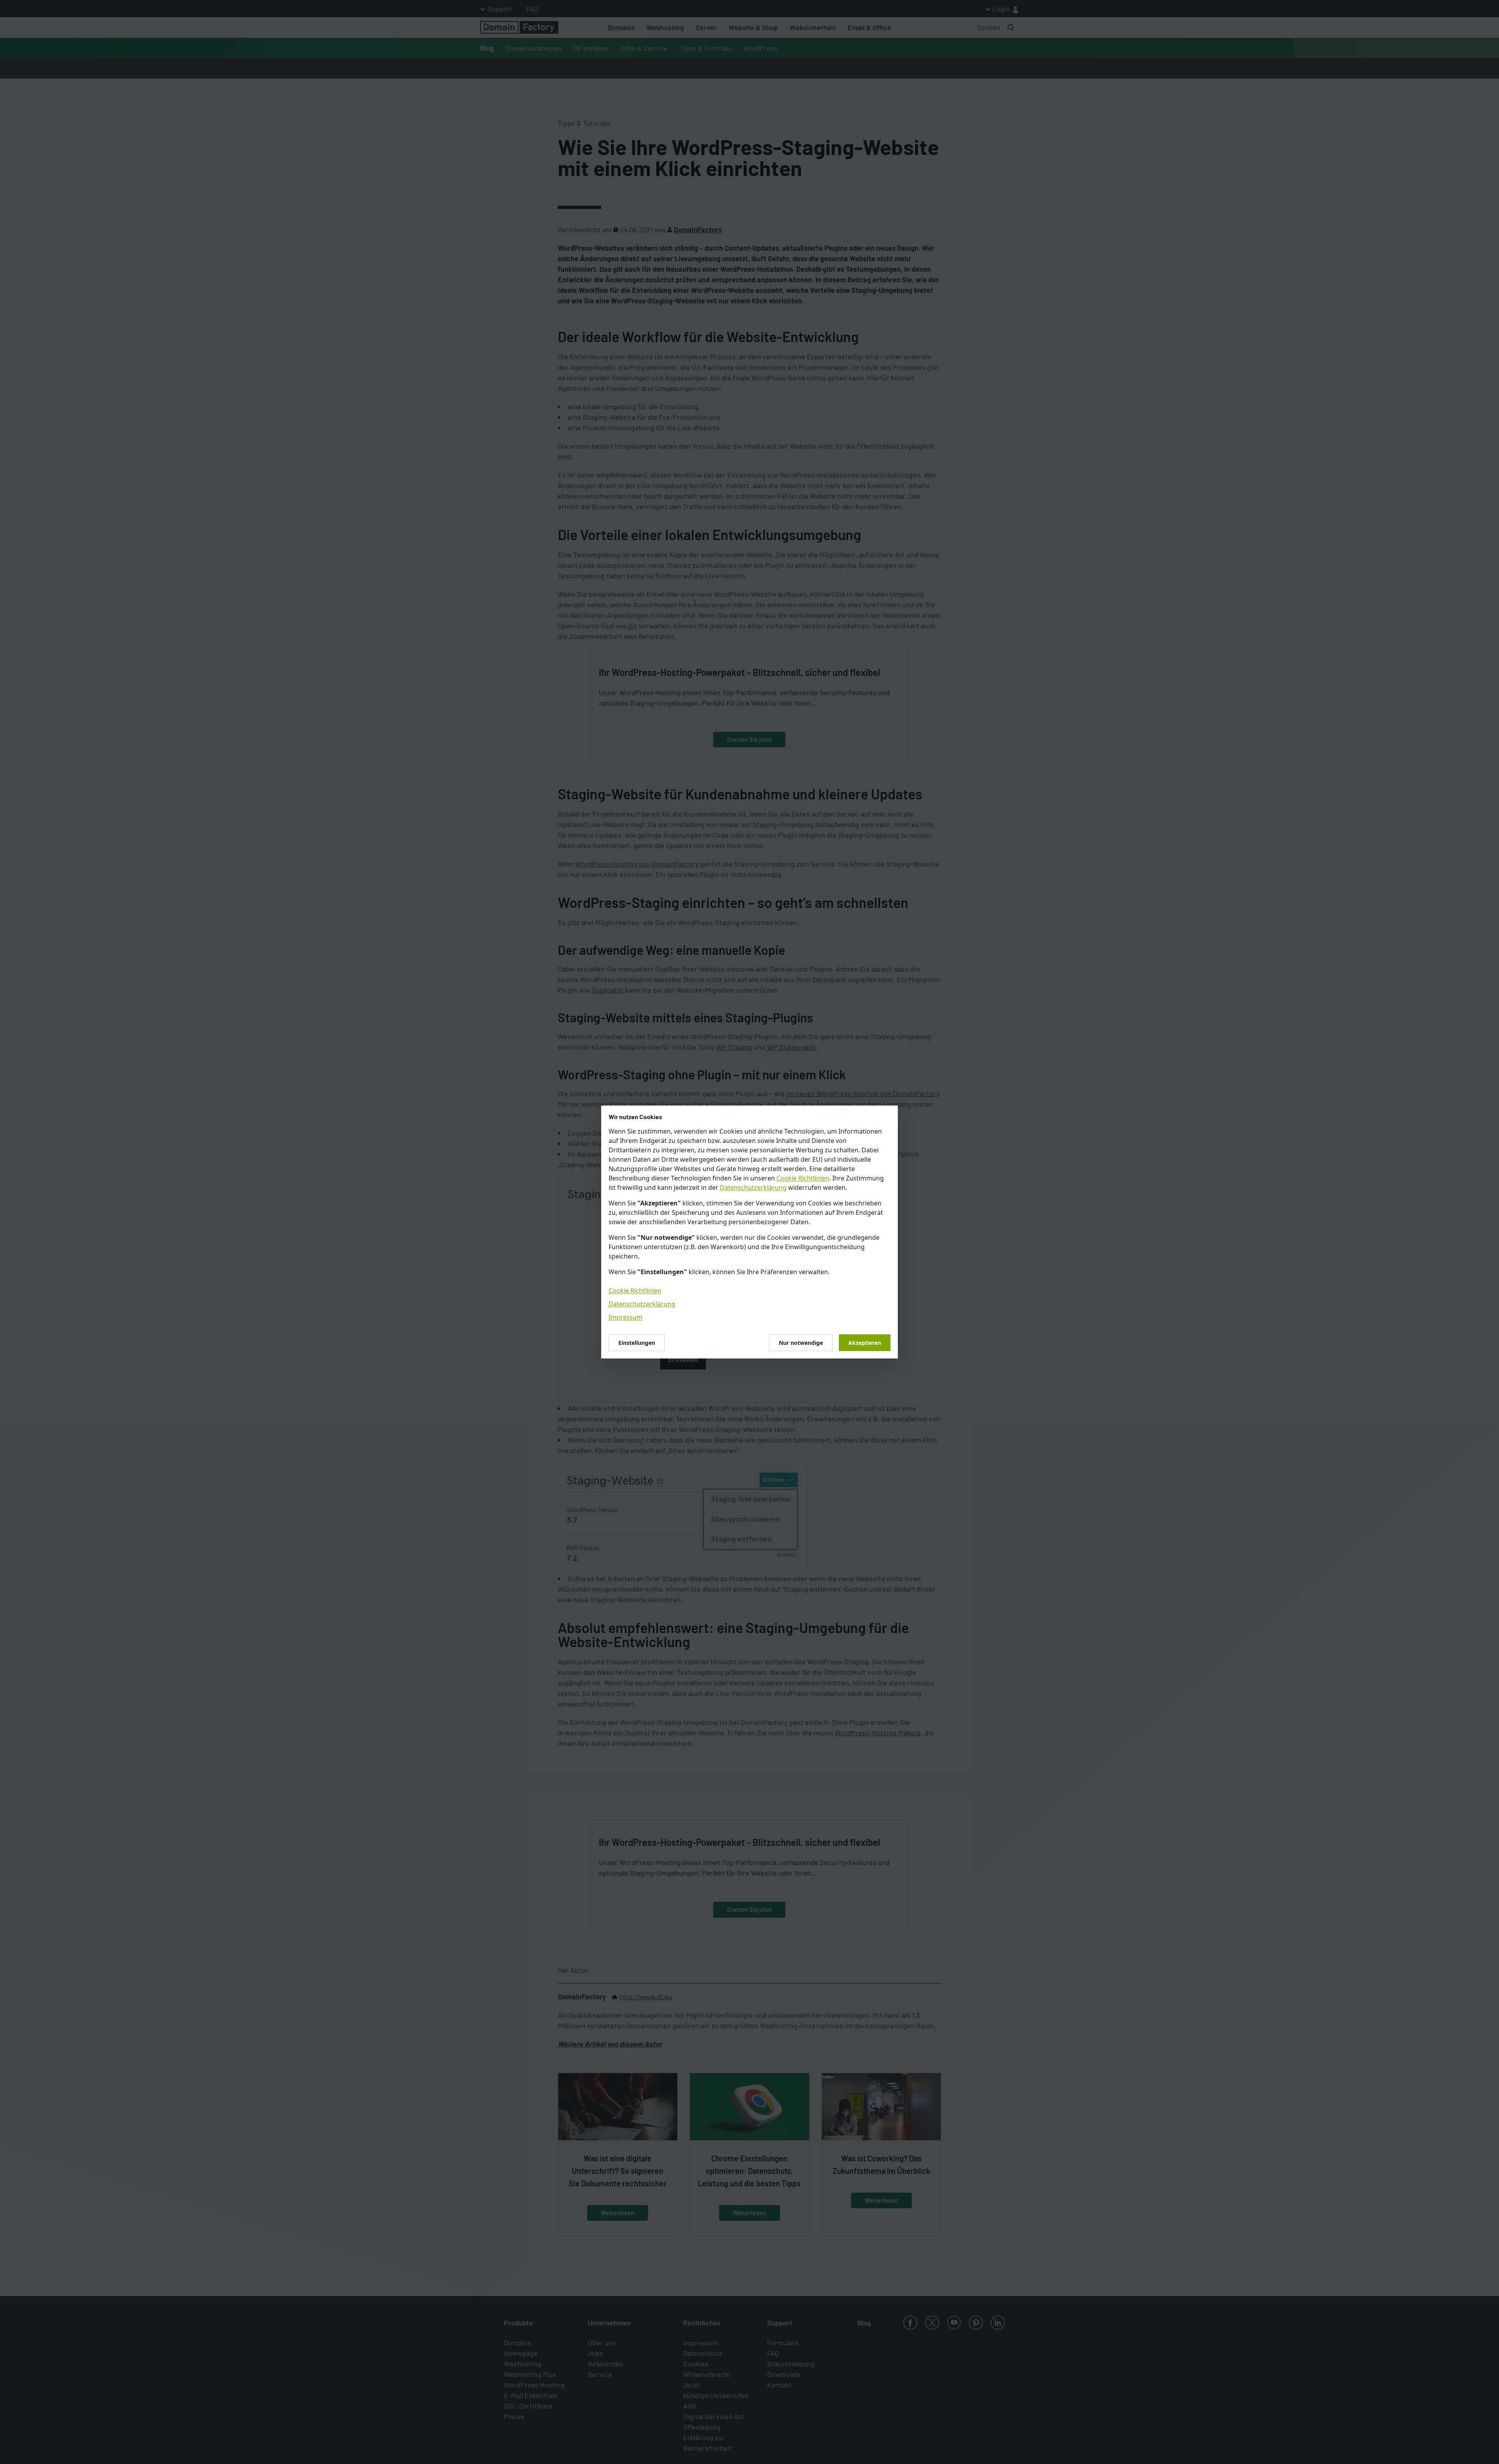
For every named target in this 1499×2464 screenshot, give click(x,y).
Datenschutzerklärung (753, 1187)
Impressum (626, 1317)
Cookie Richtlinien (803, 1178)
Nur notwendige (801, 1343)
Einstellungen (637, 1343)
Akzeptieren (865, 1343)
